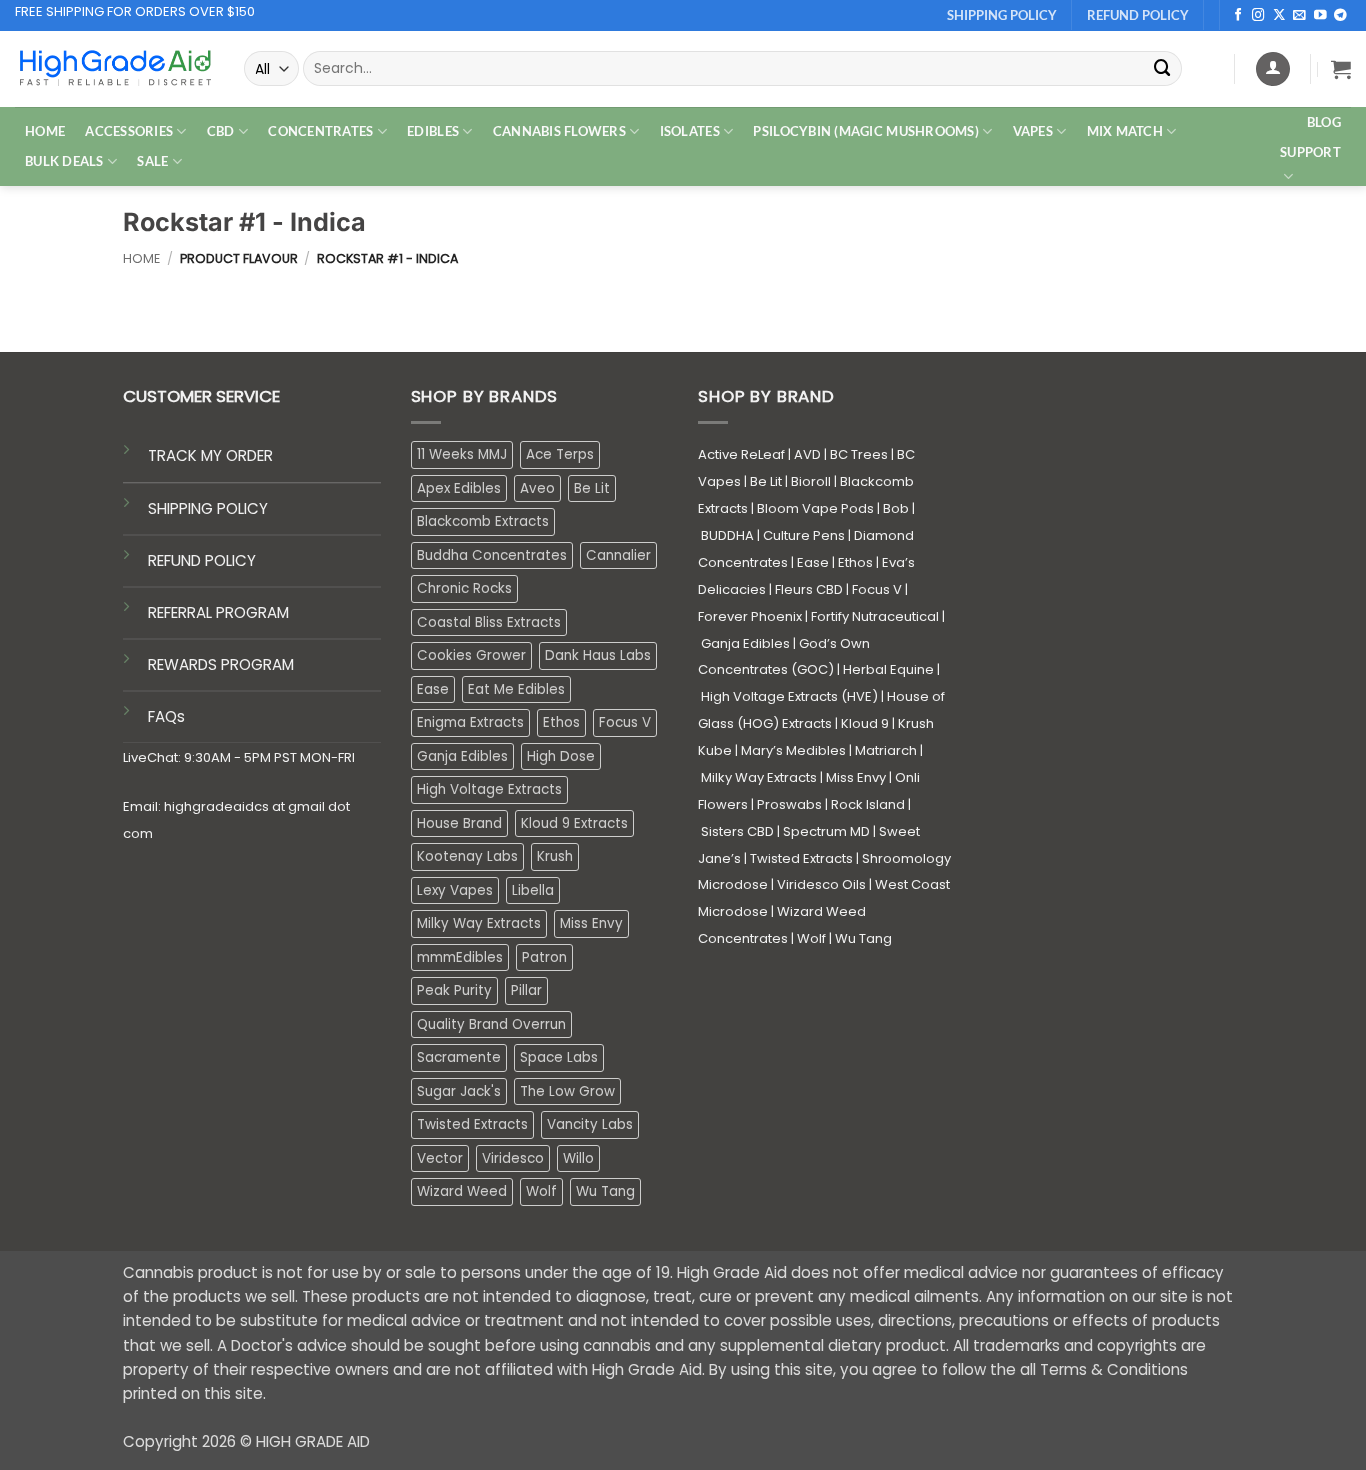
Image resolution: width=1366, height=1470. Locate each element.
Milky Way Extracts (479, 923)
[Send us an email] (1299, 16)
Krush (555, 856)
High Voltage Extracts (489, 789)
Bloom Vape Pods (815, 508)
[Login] (1273, 69)
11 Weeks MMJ (462, 454)
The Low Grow (567, 1091)
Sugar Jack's (459, 1091)
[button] (1341, 69)
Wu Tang (605, 1191)
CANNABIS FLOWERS (559, 131)
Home (141, 258)
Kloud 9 (865, 723)
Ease (433, 689)
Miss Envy (591, 923)
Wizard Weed (462, 1191)
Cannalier (618, 555)
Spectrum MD (826, 831)
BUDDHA (727, 535)
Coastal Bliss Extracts (489, 622)
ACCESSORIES (129, 131)
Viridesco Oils (821, 884)
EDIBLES (433, 131)
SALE (152, 161)
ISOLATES (690, 131)
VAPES (1033, 131)
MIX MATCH (1125, 131)
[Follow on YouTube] (1320, 16)
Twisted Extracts (472, 1124)
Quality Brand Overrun (491, 1024)
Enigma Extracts (470, 722)
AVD (807, 454)
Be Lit (592, 488)
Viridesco (513, 1158)
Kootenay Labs (467, 856)
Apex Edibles (459, 488)
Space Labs (559, 1057)
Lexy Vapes (455, 890)
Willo (578, 1158)
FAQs (166, 716)
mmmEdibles (460, 957)
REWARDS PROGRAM (221, 664)
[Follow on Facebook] (1238, 16)
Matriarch (886, 750)
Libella (533, 890)
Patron (544, 957)
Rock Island (868, 804)
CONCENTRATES (320, 131)
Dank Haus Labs (598, 655)
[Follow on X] (1279, 16)
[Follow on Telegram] (1340, 16)
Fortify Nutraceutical (875, 616)
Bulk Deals (64, 161)
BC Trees (859, 454)
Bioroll (811, 481)
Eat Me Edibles (516, 689)
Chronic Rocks (464, 588)
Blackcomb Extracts (483, 521)
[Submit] (1163, 68)
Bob (896, 508)
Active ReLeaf (741, 454)
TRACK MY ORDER (210, 455)
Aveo (537, 488)
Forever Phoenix (750, 616)
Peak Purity (454, 990)
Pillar (526, 990)
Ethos (561, 722)
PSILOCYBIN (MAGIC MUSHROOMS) (866, 131)
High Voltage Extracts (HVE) (789, 696)
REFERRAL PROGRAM (218, 612)
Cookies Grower (471, 655)
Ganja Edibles (462, 756)
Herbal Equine (888, 669)
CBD (221, 131)
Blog (1324, 122)
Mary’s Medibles (793, 750)
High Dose (561, 756)
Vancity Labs (590, 1124)
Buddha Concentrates (492, 555)
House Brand (459, 823)
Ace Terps (560, 454)
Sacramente (459, 1057)
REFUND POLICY (202, 560)
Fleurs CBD (809, 589)
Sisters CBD (737, 831)
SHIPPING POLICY (208, 508)
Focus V (625, 722)
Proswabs (789, 804)
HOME (45, 131)
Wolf (541, 1191)
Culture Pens (804, 535)
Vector (440, 1158)
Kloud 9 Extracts (574, 823)
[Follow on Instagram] (1258, 16)
